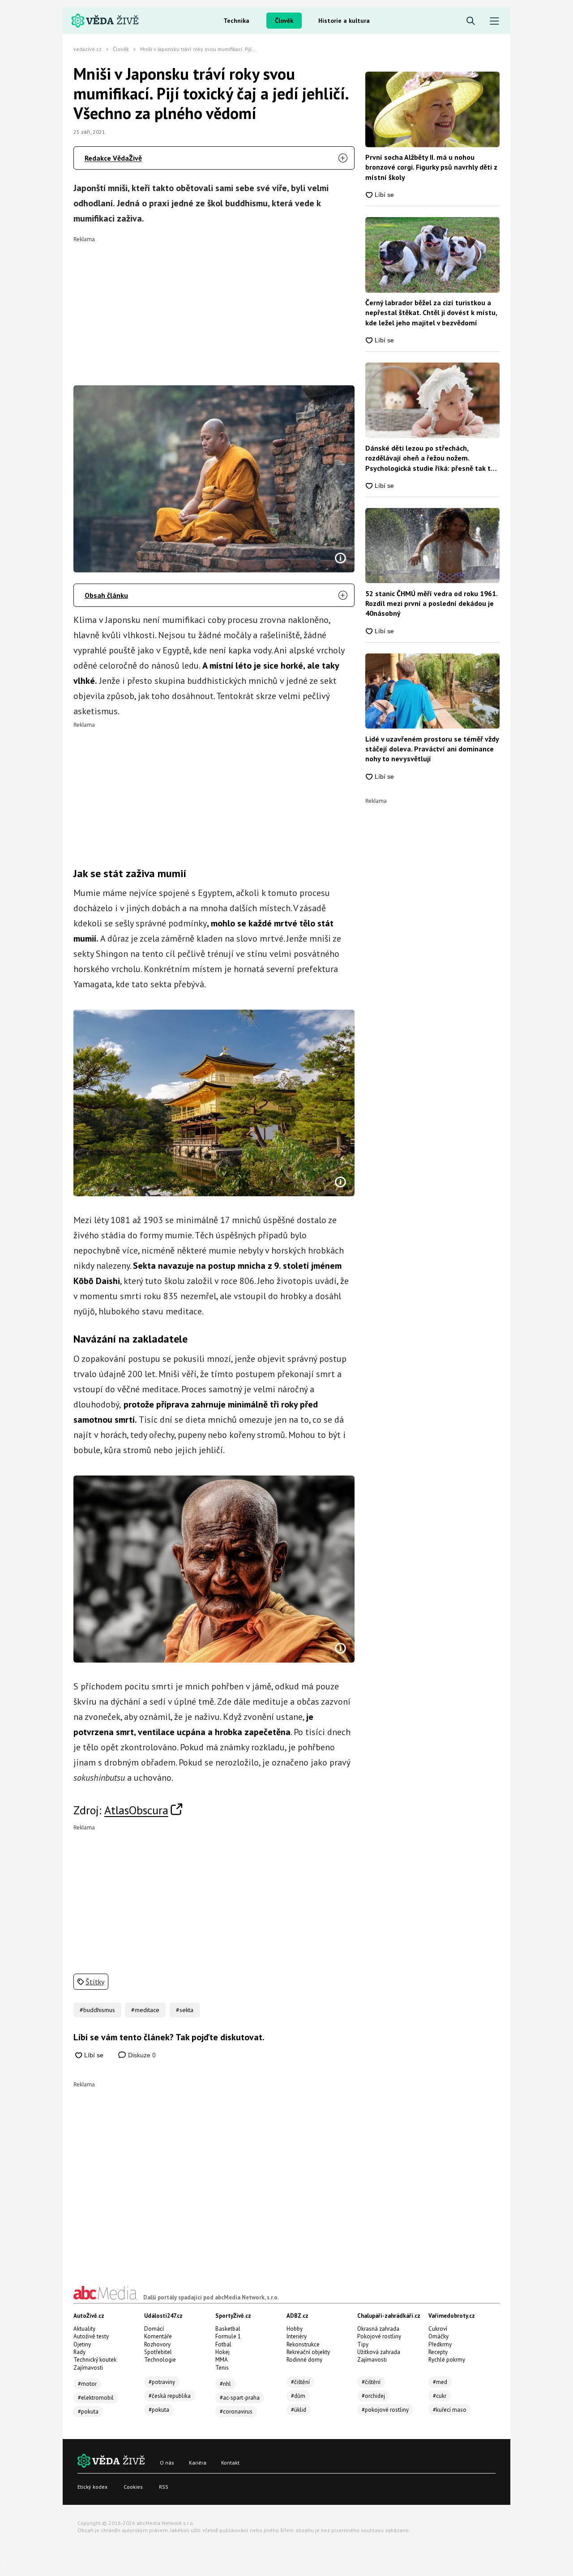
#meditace (145, 2010)
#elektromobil (96, 2398)
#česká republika (170, 2396)
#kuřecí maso (450, 2410)
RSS (164, 2487)
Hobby (295, 2329)
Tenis (222, 2368)
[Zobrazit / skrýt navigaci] (494, 21)
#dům (298, 2396)
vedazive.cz (88, 49)
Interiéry (297, 2336)
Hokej (222, 2352)
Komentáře (158, 2336)
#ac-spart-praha (240, 2398)
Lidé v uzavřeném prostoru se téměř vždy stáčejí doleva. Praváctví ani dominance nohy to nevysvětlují (432, 749)
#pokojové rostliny (385, 2410)
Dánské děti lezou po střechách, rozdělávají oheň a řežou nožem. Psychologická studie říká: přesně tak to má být (430, 458)
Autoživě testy (91, 2336)
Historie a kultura (344, 21)
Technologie (160, 2360)
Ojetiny (82, 2344)
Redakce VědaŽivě (113, 158)
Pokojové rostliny (379, 2336)
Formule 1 (228, 2336)
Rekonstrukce (303, 2344)
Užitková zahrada (379, 2352)
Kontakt (230, 2463)
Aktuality (84, 2329)
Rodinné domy (304, 2360)
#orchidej (373, 2396)
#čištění (300, 2382)
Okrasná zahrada (378, 2329)
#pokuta (88, 2412)
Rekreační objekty (308, 2352)
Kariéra (198, 2463)
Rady (79, 2352)
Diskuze (141, 2055)
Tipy (363, 2344)
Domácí (154, 2329)
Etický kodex (92, 2487)
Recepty (438, 2352)
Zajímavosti (88, 2368)
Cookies (133, 2487)
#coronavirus (236, 2412)
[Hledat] (471, 21)
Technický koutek (95, 2360)
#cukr (440, 2396)
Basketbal (228, 2329)
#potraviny (162, 2382)
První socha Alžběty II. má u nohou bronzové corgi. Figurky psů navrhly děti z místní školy (431, 167)
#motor (87, 2384)
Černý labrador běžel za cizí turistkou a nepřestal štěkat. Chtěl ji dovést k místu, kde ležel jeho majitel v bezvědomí (431, 313)
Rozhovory (157, 2344)
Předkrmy (440, 2344)
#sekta (185, 2010)
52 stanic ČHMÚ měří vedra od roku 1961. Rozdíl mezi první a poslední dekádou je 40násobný (431, 603)
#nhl (225, 2384)
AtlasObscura (136, 1810)
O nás (167, 2463)
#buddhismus (97, 2010)
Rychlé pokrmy (447, 2360)
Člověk (284, 21)
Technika (236, 21)
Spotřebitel (158, 2352)
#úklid (299, 2410)
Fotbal (223, 2344)
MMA (222, 2360)
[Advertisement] (214, 305)
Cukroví (438, 2329)
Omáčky (438, 2336)
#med (440, 2382)
